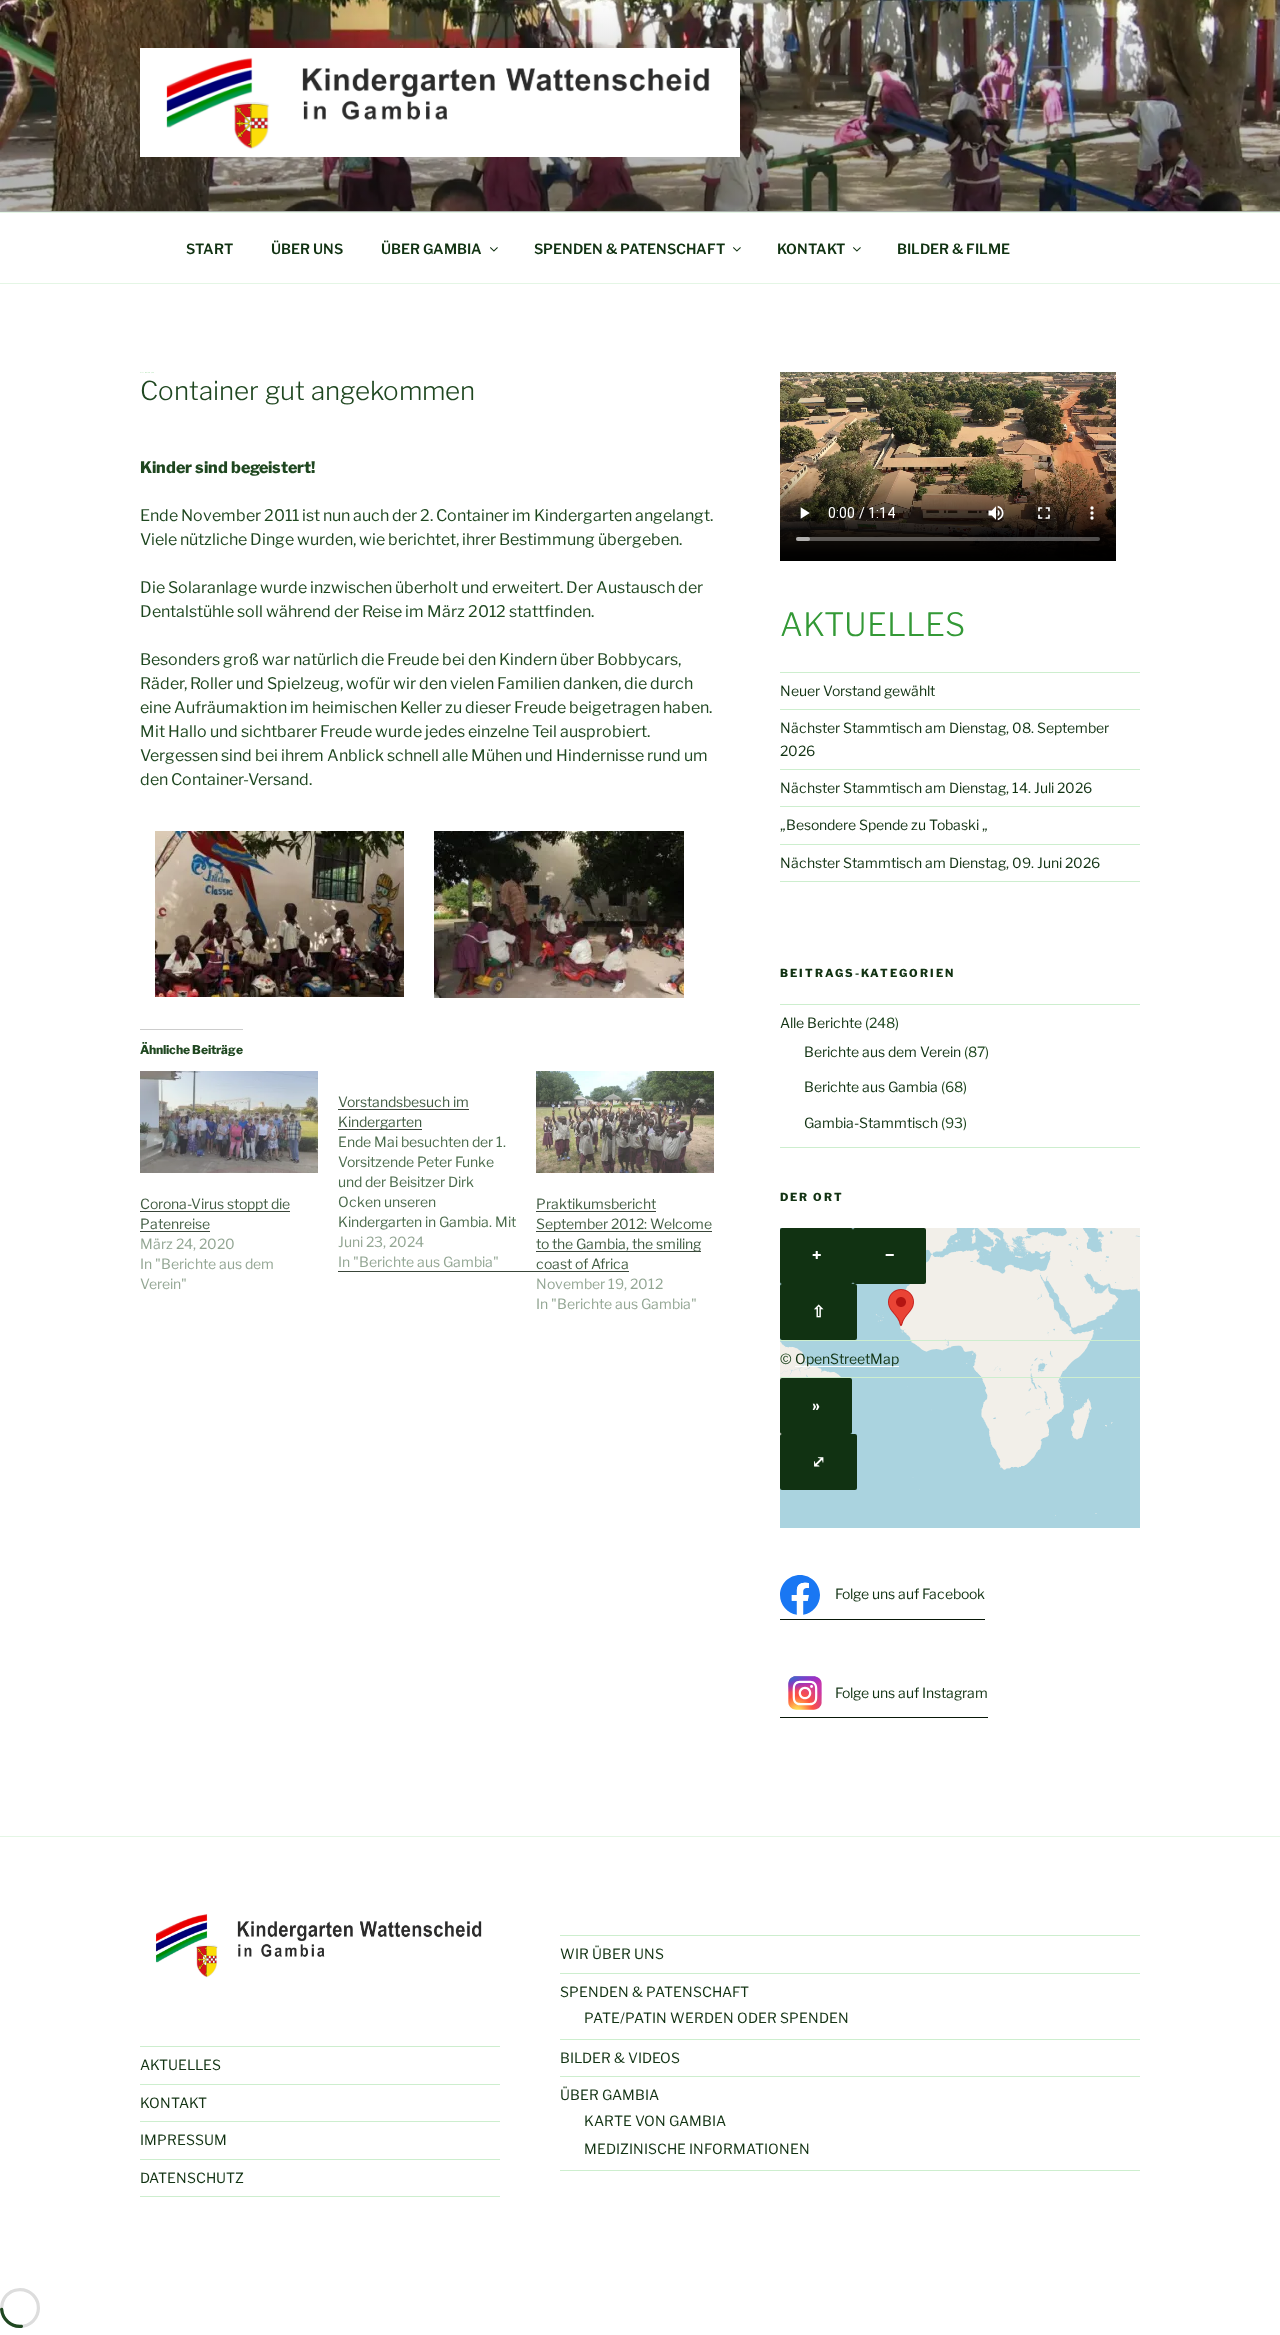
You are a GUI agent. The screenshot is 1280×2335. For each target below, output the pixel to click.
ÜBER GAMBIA (431, 248)
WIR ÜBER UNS (612, 1953)
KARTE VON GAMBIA (655, 2120)
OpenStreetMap (847, 1358)
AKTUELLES (180, 2064)
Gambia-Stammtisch (871, 1122)
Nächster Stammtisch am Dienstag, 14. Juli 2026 (936, 787)
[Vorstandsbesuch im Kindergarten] (437, 1171)
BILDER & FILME (953, 248)
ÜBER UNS (307, 248)
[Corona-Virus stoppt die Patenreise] (229, 1122)
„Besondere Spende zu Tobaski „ (884, 824)
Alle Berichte (821, 1022)
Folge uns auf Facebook (910, 1593)
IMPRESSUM (183, 2139)
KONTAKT (811, 248)
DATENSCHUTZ (192, 2177)
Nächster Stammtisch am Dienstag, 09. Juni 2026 (940, 862)
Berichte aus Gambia (871, 1086)
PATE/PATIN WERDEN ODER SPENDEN (716, 2017)
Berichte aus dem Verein (882, 1051)
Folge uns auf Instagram (911, 1692)
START (209, 248)
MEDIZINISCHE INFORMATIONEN (697, 2148)
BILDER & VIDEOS (620, 2057)
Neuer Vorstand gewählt (857, 690)
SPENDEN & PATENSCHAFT (629, 248)
